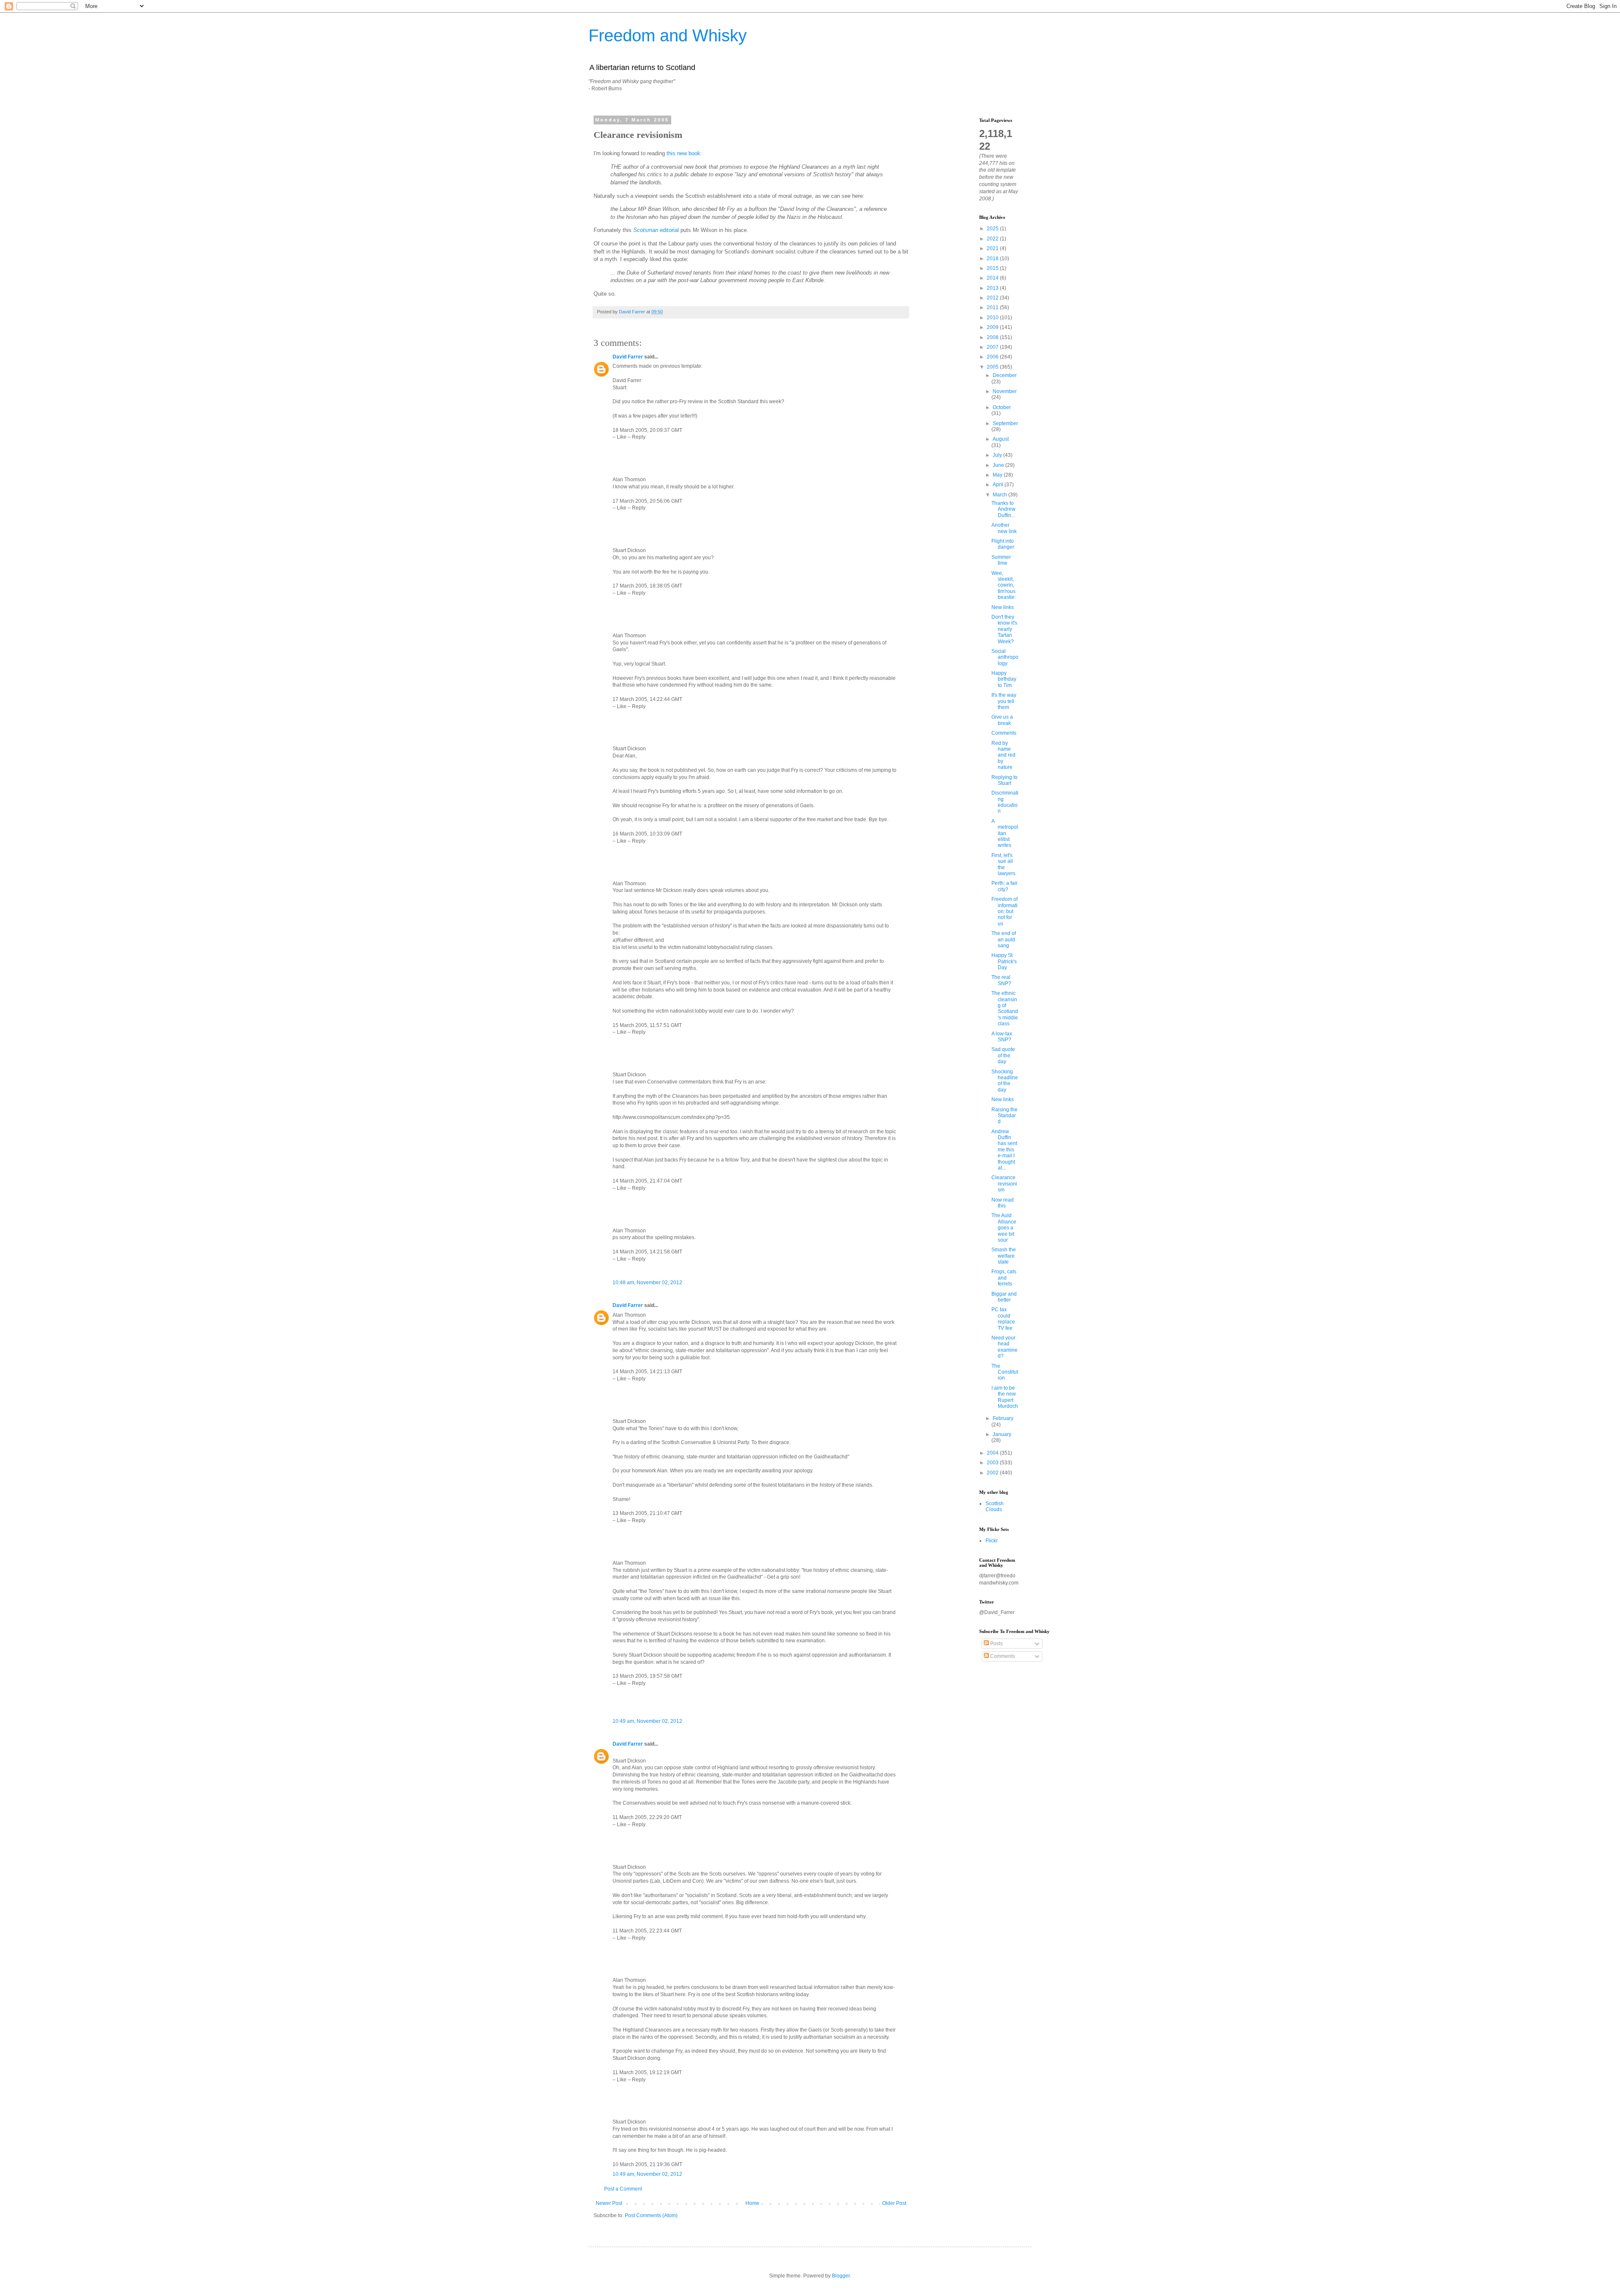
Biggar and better (1004, 1297)
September (1005, 423)
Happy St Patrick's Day (1004, 961)
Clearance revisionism (1004, 1184)
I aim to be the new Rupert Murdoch (1005, 1397)
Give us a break (1002, 720)
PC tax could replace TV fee (1003, 1319)
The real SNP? (1001, 980)
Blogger (841, 2276)
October (1002, 407)
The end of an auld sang (1004, 939)
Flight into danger (1003, 544)
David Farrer (628, 357)
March (1000, 495)
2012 (993, 298)
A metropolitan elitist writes (1005, 833)
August (1001, 439)
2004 (993, 1453)
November (1005, 391)
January (1002, 1434)
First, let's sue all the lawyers (1003, 864)
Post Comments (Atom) (651, 2215)
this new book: (684, 153)
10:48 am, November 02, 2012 (647, 1283)
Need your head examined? (1004, 1347)
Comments (1004, 733)
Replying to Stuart (1004, 780)
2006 (993, 357)
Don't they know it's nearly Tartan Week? (1004, 629)
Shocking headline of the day (1005, 1081)
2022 (993, 239)
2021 (993, 248)
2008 (993, 337)
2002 (993, 1473)
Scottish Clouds (995, 1506)
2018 (993, 259)
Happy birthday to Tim (1004, 679)
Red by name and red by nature (1003, 755)
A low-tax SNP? (1002, 1037)
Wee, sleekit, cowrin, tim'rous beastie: (1004, 585)
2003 (993, 1463)
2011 (993, 307)
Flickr (992, 1541)
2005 (993, 367)
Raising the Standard (1004, 1116)
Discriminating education (1005, 802)
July (998, 455)
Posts (996, 1644)
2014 (993, 278)
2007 (993, 347)
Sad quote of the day (1003, 1055)
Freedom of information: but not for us (1004, 911)
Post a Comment (623, 2189)
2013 (993, 288)
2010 (993, 318)
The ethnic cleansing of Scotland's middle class (1005, 1008)
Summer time (1001, 560)
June (999, 465)
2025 (993, 229)
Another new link (1004, 528)
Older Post (894, 2203)
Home (752, 2203)
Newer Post (609, 2203)
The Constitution (1005, 1372)
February (1003, 1418)
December (1005, 375)
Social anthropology (1005, 657)
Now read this (1003, 1203)
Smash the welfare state (1004, 1256)
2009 (993, 327)
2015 (993, 268)
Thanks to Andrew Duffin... (1003, 509)
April (999, 485)
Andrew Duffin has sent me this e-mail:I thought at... (1004, 1150)
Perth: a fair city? (1004, 886)
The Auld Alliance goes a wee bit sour (1004, 1228)
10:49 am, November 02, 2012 (647, 1721)
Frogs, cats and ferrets (1004, 1278)
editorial (656, 230)
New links (1003, 607)
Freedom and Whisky (668, 35)
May (998, 475)
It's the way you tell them (1004, 701)
